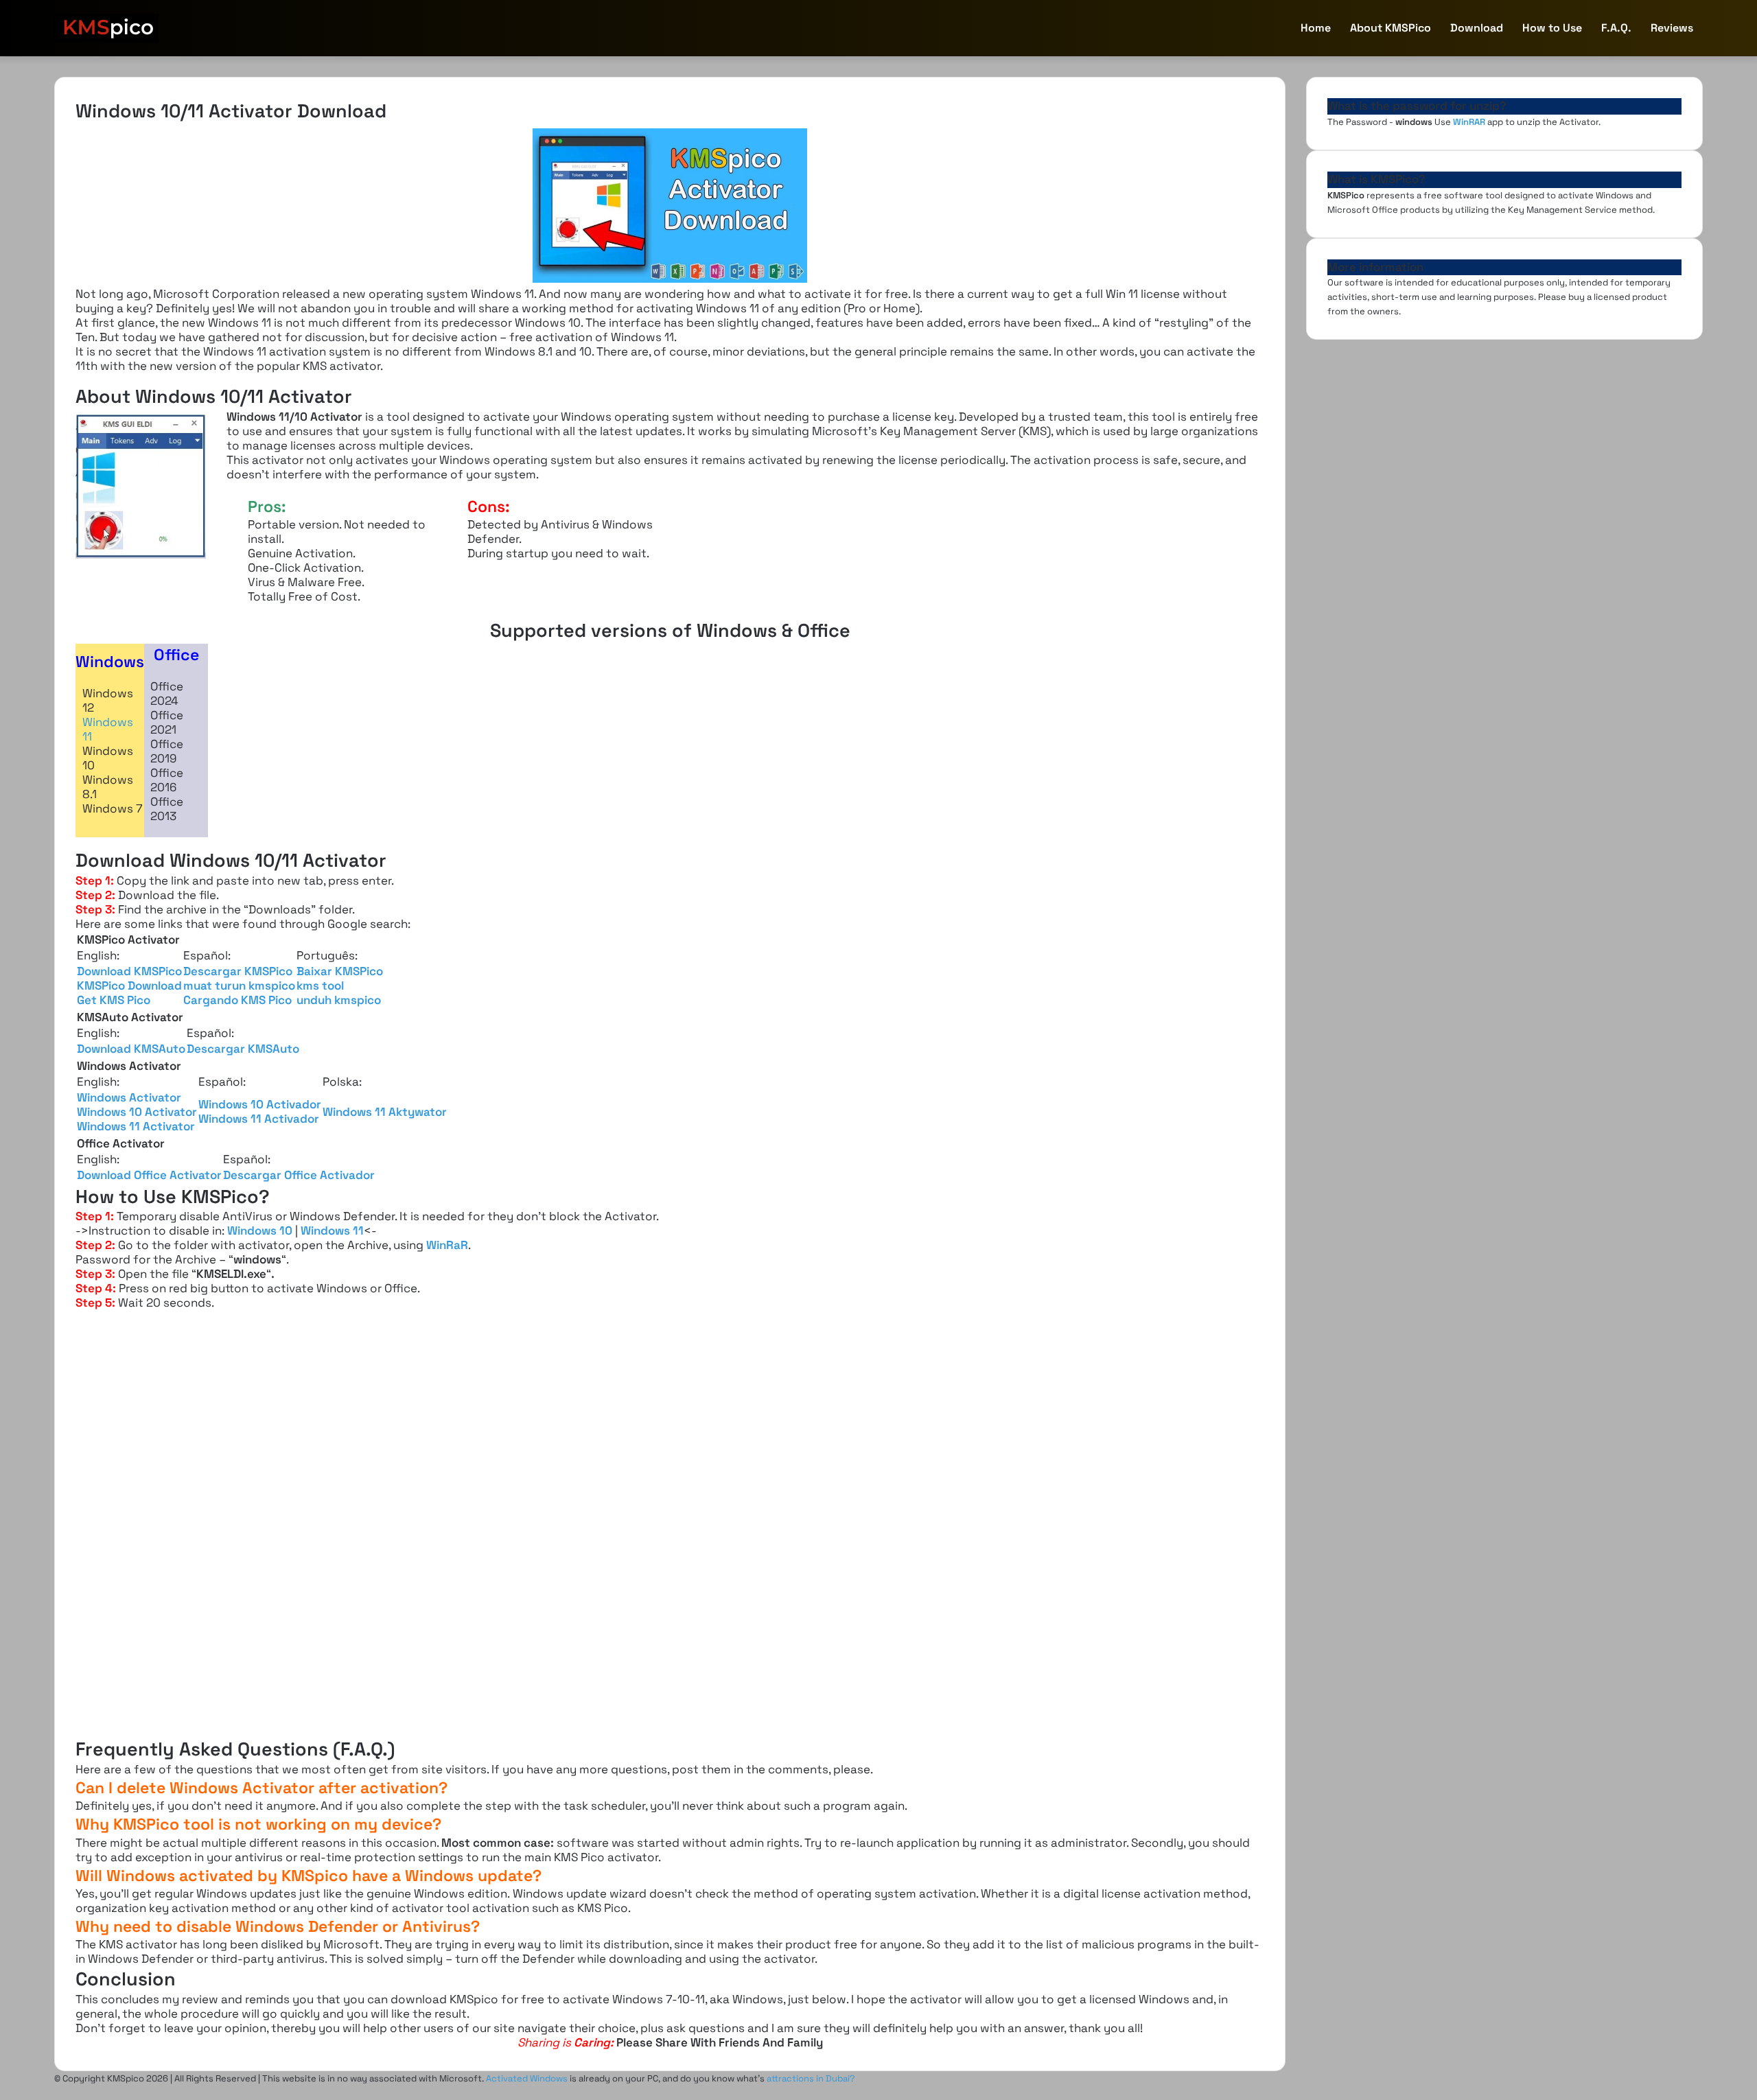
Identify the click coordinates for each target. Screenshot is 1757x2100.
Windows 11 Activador (259, 1119)
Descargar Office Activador (299, 1175)
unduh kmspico (339, 1000)
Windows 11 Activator (136, 1126)
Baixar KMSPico (340, 971)
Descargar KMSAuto (243, 1049)
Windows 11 (108, 729)
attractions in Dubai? (811, 2078)
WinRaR (447, 1245)
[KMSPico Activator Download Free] (106, 28)
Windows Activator (129, 1097)
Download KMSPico (129, 971)
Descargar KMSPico (238, 971)
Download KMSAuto (131, 1049)
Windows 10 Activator (137, 1112)
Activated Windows (527, 2078)
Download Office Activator (149, 1175)
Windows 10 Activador (260, 1104)
